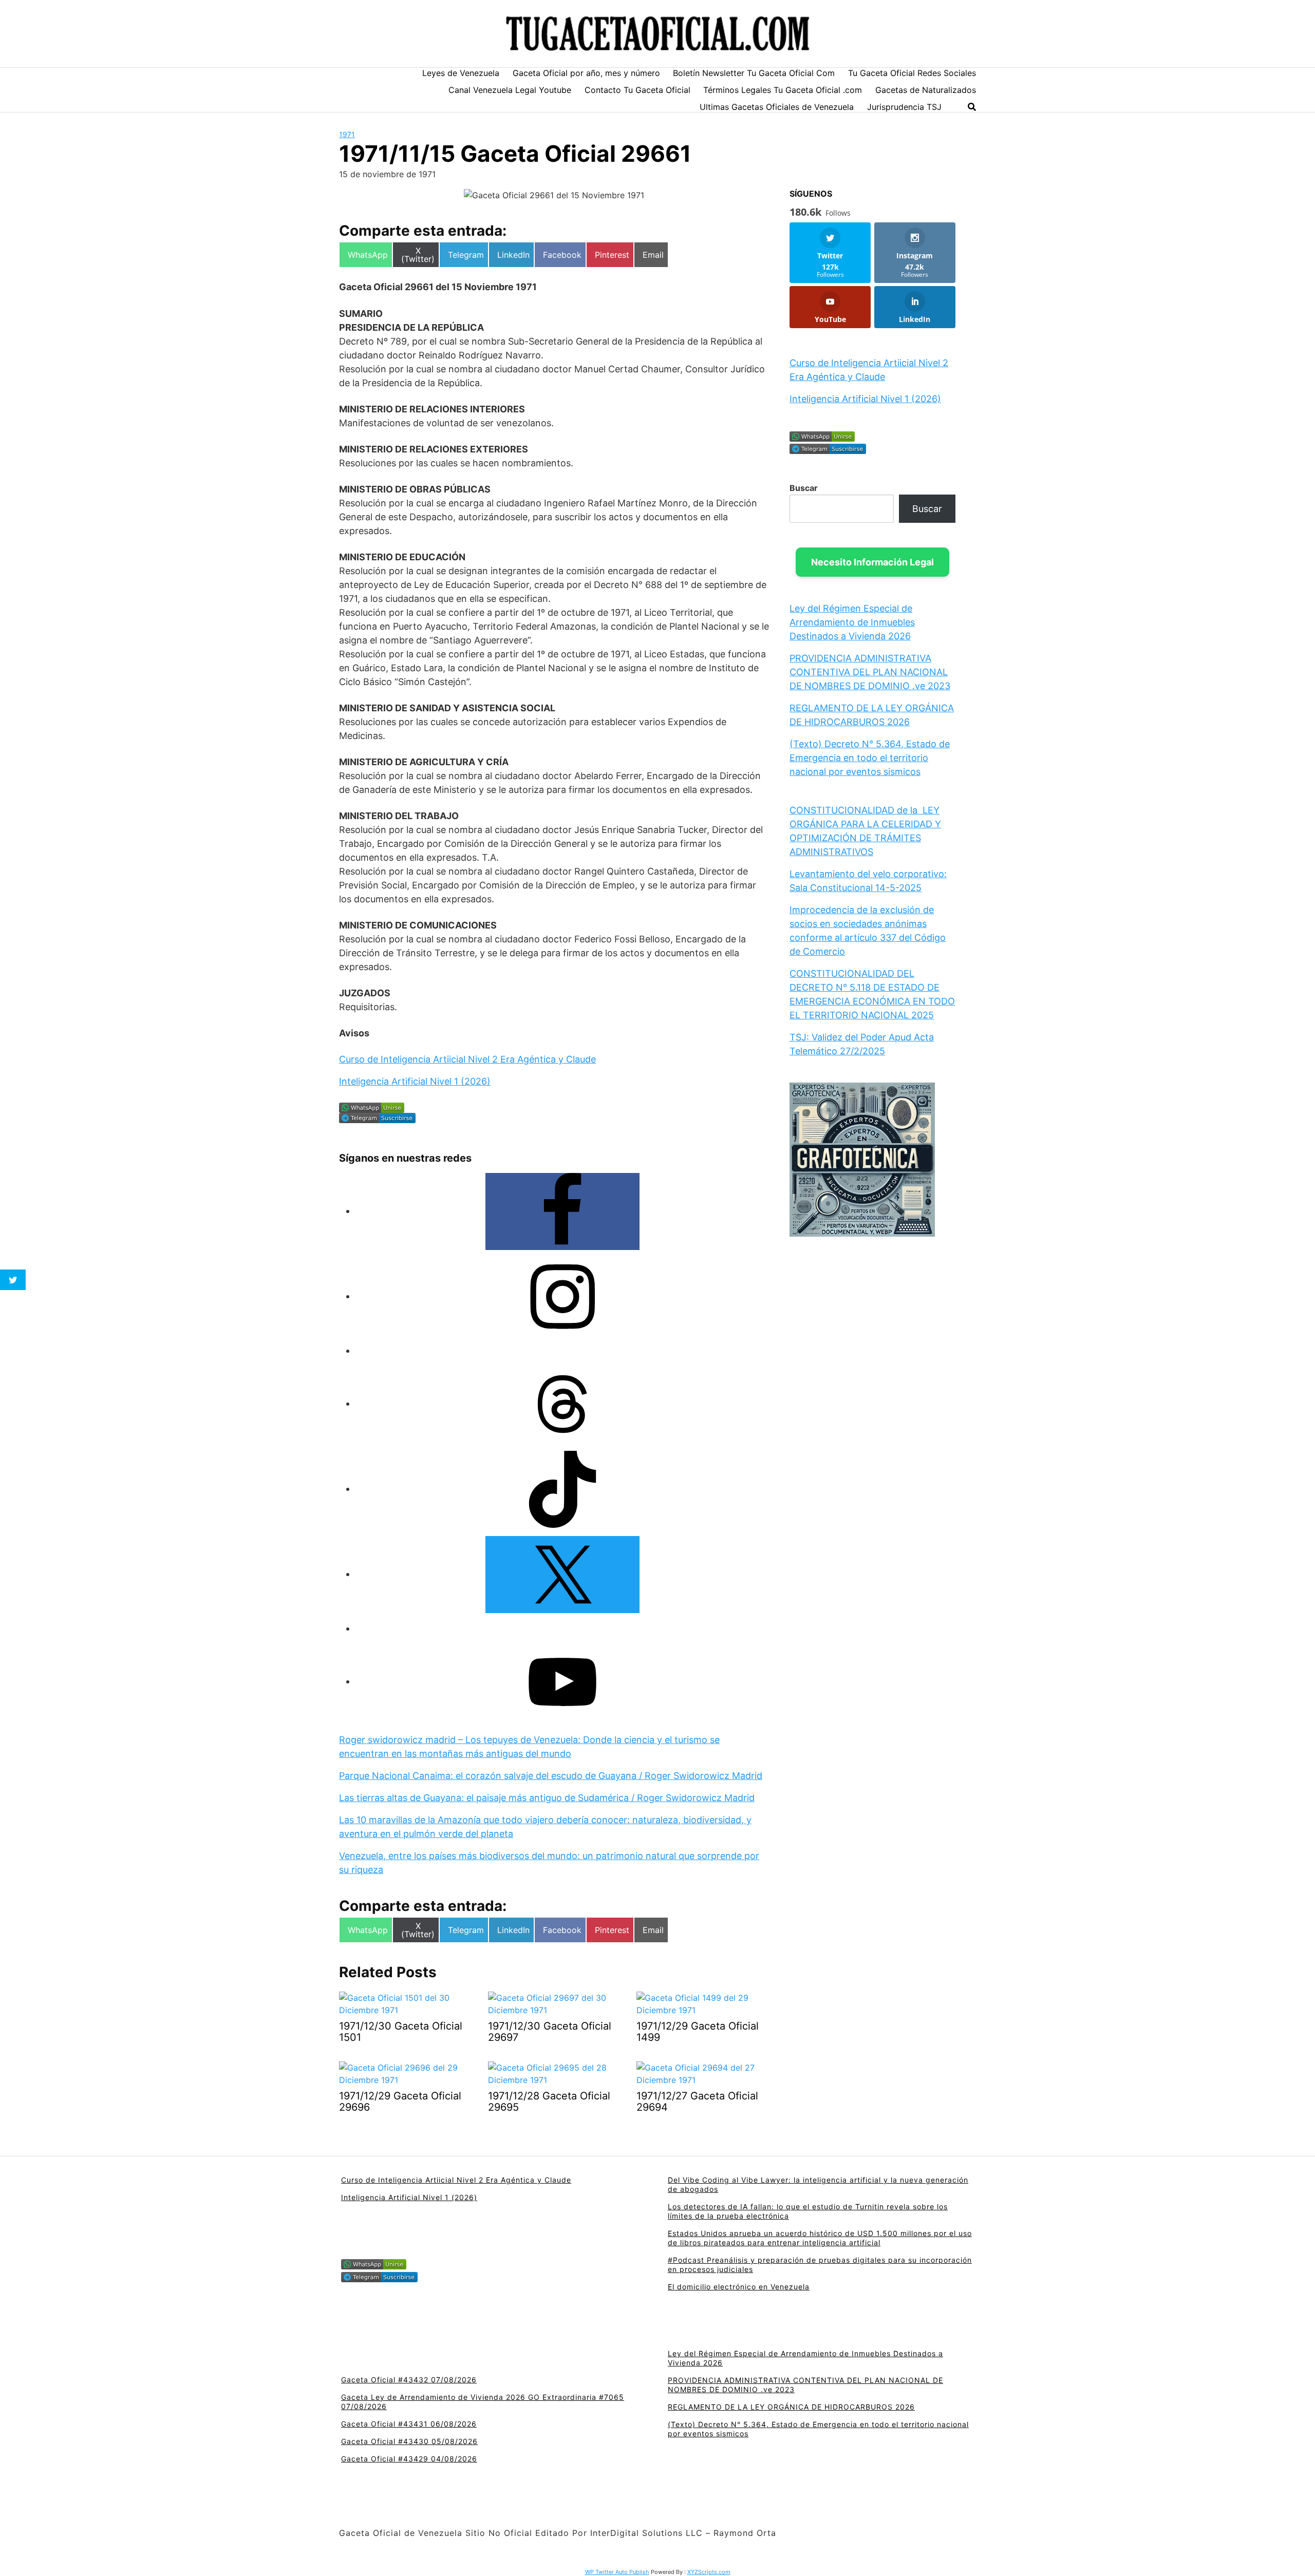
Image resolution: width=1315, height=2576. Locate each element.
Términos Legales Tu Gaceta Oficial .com (783, 90)
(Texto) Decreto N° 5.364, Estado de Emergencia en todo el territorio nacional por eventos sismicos (870, 758)
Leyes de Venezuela (461, 73)
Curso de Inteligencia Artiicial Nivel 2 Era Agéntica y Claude (467, 1059)
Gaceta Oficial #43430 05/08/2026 (409, 2441)
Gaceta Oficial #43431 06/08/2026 (409, 2424)
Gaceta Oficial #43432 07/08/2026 (409, 2380)
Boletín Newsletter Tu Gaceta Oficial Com (754, 73)
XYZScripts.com (709, 2572)
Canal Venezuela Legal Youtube (510, 90)
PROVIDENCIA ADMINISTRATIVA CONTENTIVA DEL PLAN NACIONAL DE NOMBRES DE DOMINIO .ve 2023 (870, 672)
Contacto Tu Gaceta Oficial (637, 90)
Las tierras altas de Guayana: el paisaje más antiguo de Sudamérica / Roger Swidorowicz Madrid (547, 1798)
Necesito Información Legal (872, 562)
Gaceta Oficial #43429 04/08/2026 (409, 2459)
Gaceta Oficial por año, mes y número (586, 73)
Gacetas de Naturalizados (926, 90)
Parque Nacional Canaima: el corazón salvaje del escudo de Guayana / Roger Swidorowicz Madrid (551, 1776)
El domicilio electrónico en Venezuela (739, 2287)
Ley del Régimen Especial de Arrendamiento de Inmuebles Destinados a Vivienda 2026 (852, 622)
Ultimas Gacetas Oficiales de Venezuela (777, 107)
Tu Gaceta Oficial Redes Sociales (912, 73)
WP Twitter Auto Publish (617, 2572)
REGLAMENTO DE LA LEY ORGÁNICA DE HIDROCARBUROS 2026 (791, 2407)
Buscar (804, 488)
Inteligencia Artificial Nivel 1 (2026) (415, 1081)
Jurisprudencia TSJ (904, 107)
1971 (347, 134)
